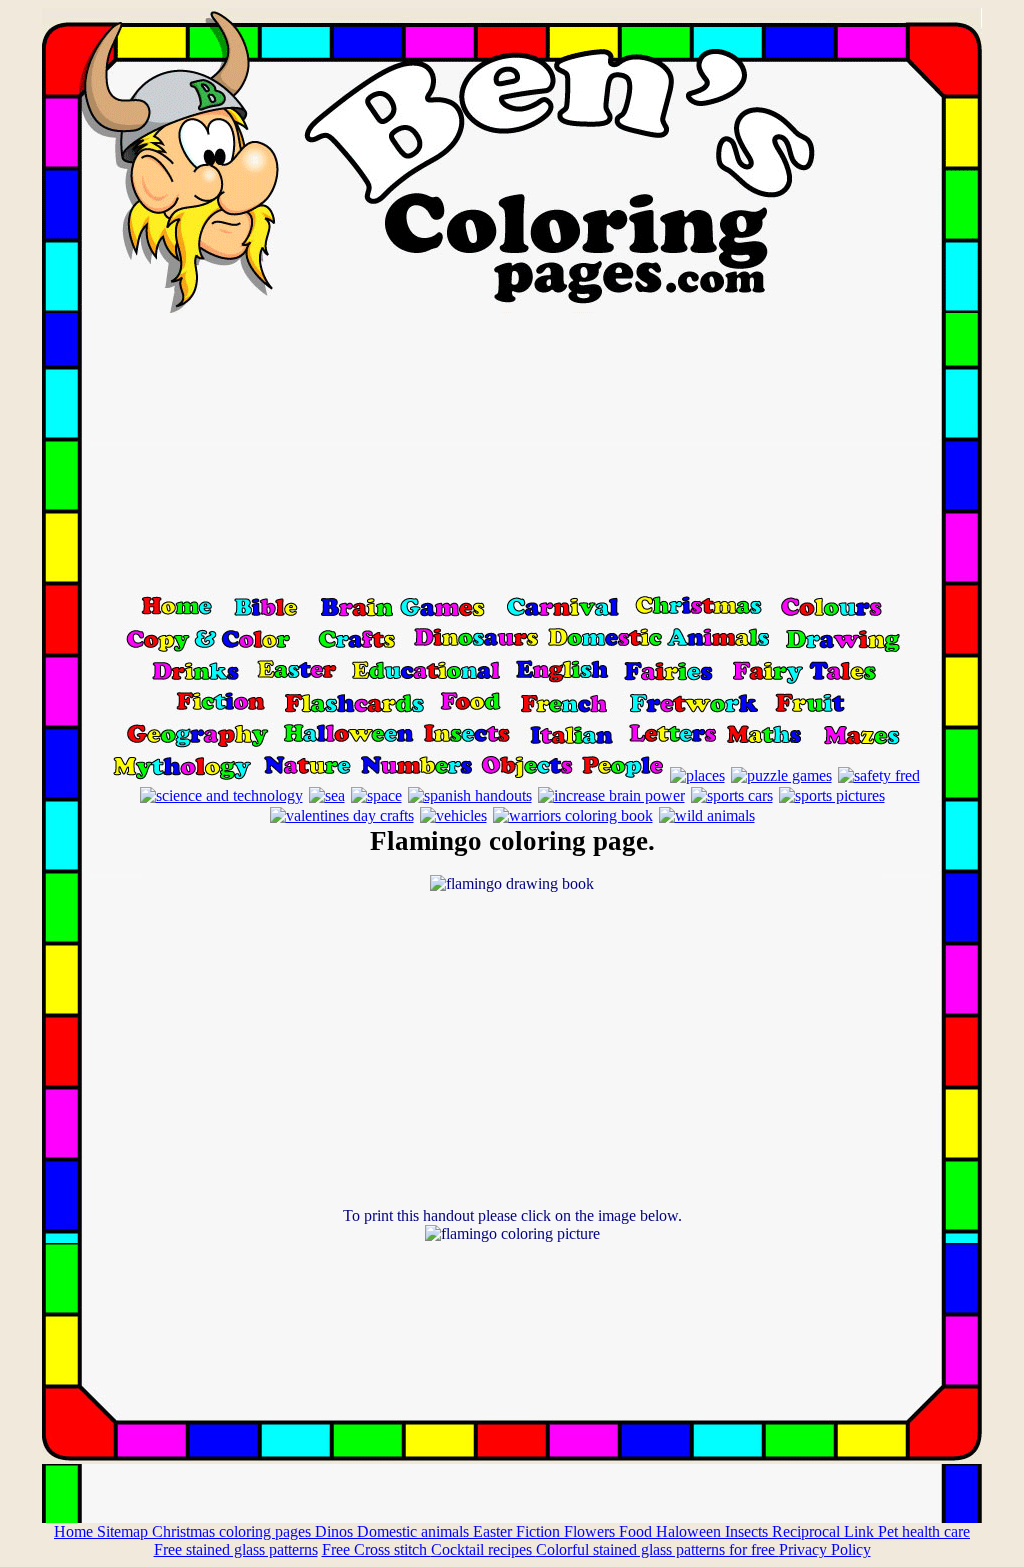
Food (637, 1531)
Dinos (336, 1531)
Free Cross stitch (376, 1549)
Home (75, 1531)
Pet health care (924, 1531)
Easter (494, 1531)
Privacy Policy (825, 1549)
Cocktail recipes (483, 1549)
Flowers (591, 1531)
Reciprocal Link (825, 1531)
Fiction (540, 1531)
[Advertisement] (512, 453)
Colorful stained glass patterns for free (657, 1549)
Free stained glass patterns (236, 1549)
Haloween (690, 1531)
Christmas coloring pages (233, 1531)
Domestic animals (415, 1531)
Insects (748, 1531)
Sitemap (124, 1531)
